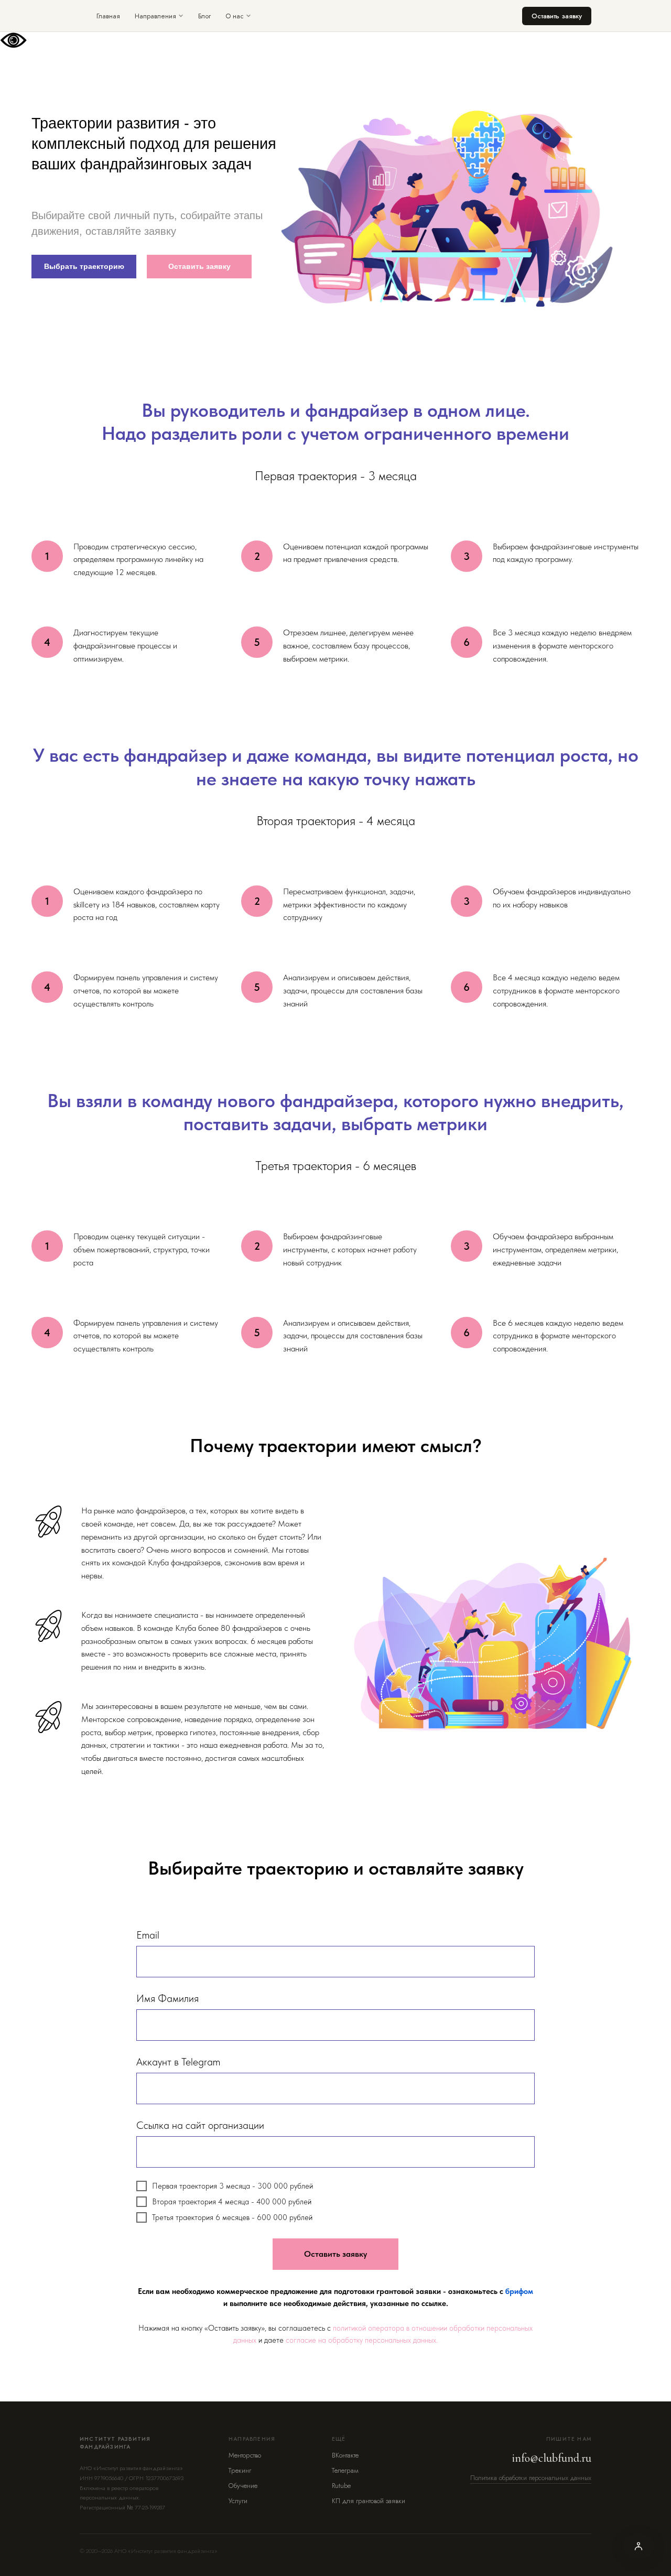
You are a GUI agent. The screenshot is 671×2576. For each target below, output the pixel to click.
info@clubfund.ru (552, 2458)
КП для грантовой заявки (369, 2501)
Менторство (245, 2455)
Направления (155, 16)
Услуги (238, 2501)
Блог (204, 16)
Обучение (243, 2486)
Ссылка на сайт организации (200, 2125)
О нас (235, 16)
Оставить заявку (557, 16)
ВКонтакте (345, 2455)
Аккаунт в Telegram (178, 2062)
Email (148, 1935)
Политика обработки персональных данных (531, 2478)
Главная (108, 16)
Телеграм (345, 2470)
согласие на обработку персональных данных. (362, 2340)
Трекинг (240, 2470)
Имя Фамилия (167, 1998)
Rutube (341, 2486)
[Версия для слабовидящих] (638, 2546)
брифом (519, 2291)
